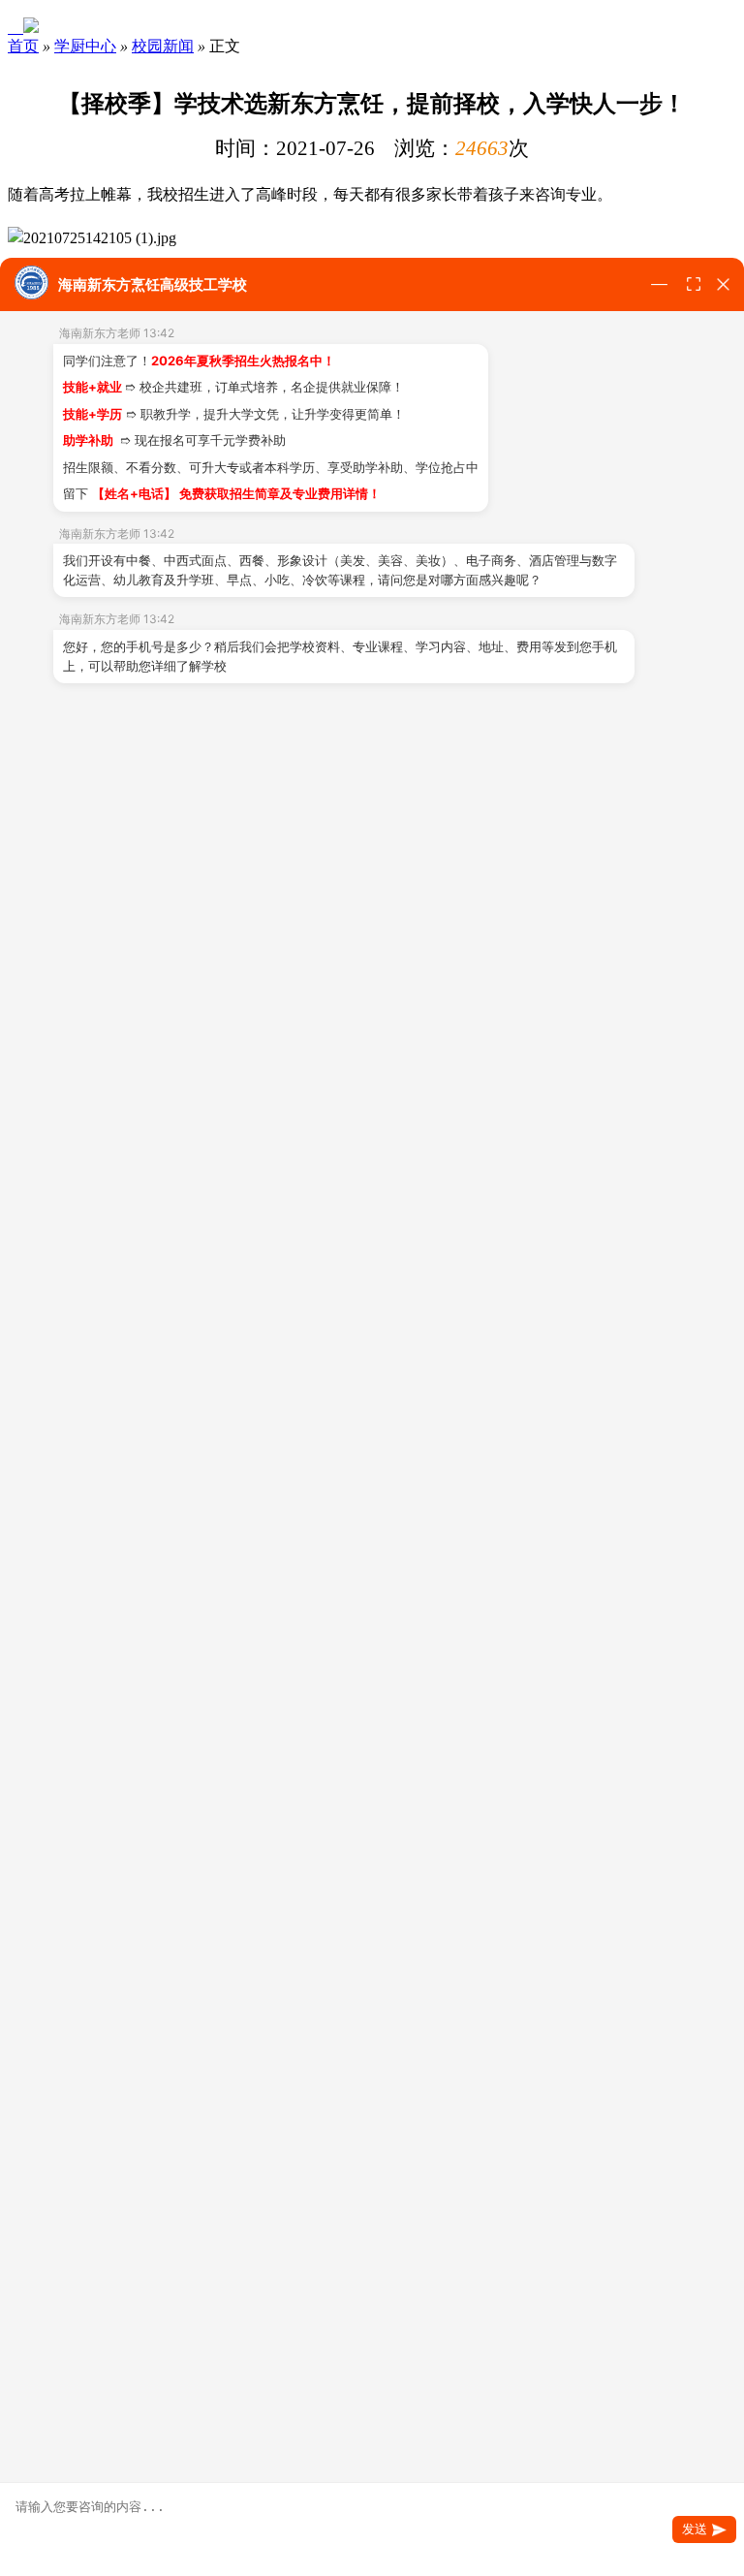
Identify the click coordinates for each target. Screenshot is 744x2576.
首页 (23, 46)
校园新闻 (163, 46)
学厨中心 (85, 46)
